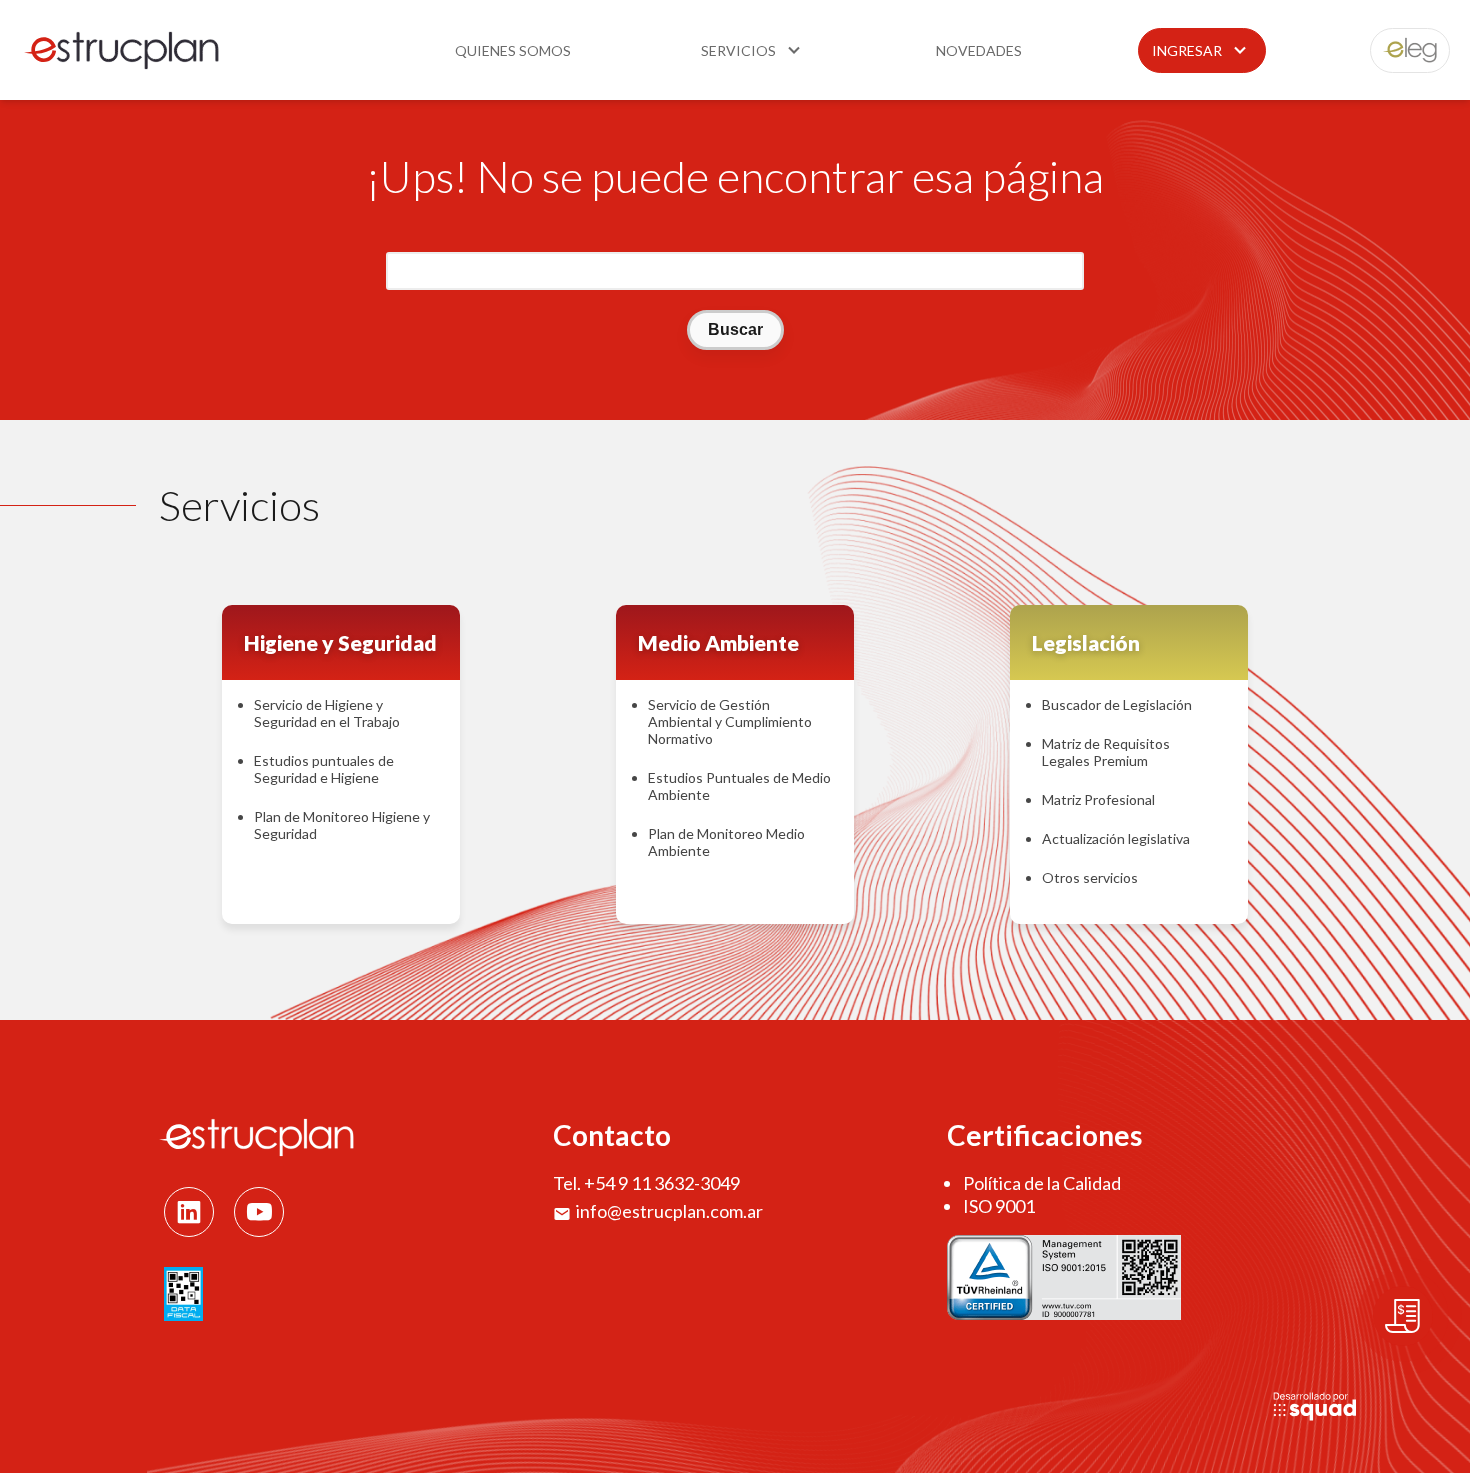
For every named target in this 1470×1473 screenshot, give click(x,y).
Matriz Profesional (1098, 799)
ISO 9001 (999, 1206)
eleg (1399, 50)
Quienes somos (513, 50)
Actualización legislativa (1116, 838)
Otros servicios (1090, 877)
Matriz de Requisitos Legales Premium (1106, 752)
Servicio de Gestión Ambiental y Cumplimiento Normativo (730, 721)
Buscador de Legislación (1117, 704)
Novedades (979, 50)
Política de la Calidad (1042, 1183)
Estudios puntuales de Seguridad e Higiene (324, 769)
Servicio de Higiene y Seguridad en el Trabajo (327, 713)
